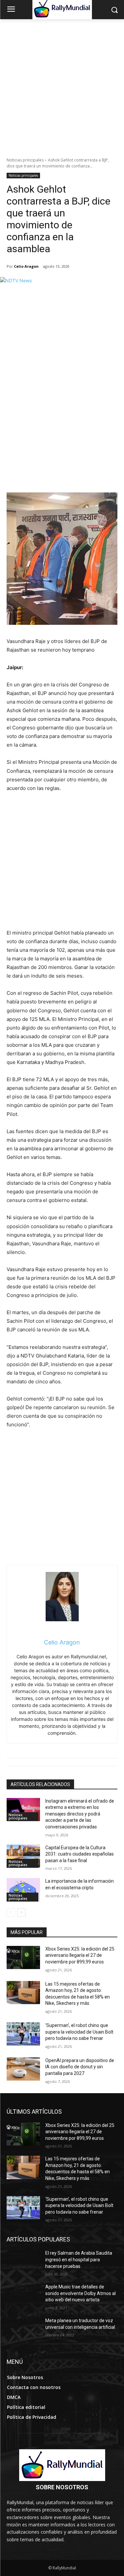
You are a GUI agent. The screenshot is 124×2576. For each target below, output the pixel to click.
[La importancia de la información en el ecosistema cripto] (23, 1890)
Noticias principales (25, 160)
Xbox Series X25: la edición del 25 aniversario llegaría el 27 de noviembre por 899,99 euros (80, 1955)
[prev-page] (11, 1912)
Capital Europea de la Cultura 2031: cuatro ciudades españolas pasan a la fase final (80, 1854)
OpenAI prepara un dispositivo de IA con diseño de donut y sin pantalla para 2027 (80, 2067)
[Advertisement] (62, 85)
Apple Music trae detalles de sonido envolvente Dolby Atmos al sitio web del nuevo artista (81, 2293)
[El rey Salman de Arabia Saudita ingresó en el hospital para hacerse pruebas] (23, 2262)
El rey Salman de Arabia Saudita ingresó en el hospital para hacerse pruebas (79, 2259)
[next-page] (21, 1912)
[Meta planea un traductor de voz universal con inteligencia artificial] (23, 2329)
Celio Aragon (26, 266)
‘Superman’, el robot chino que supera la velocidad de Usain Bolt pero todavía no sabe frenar (79, 2032)
